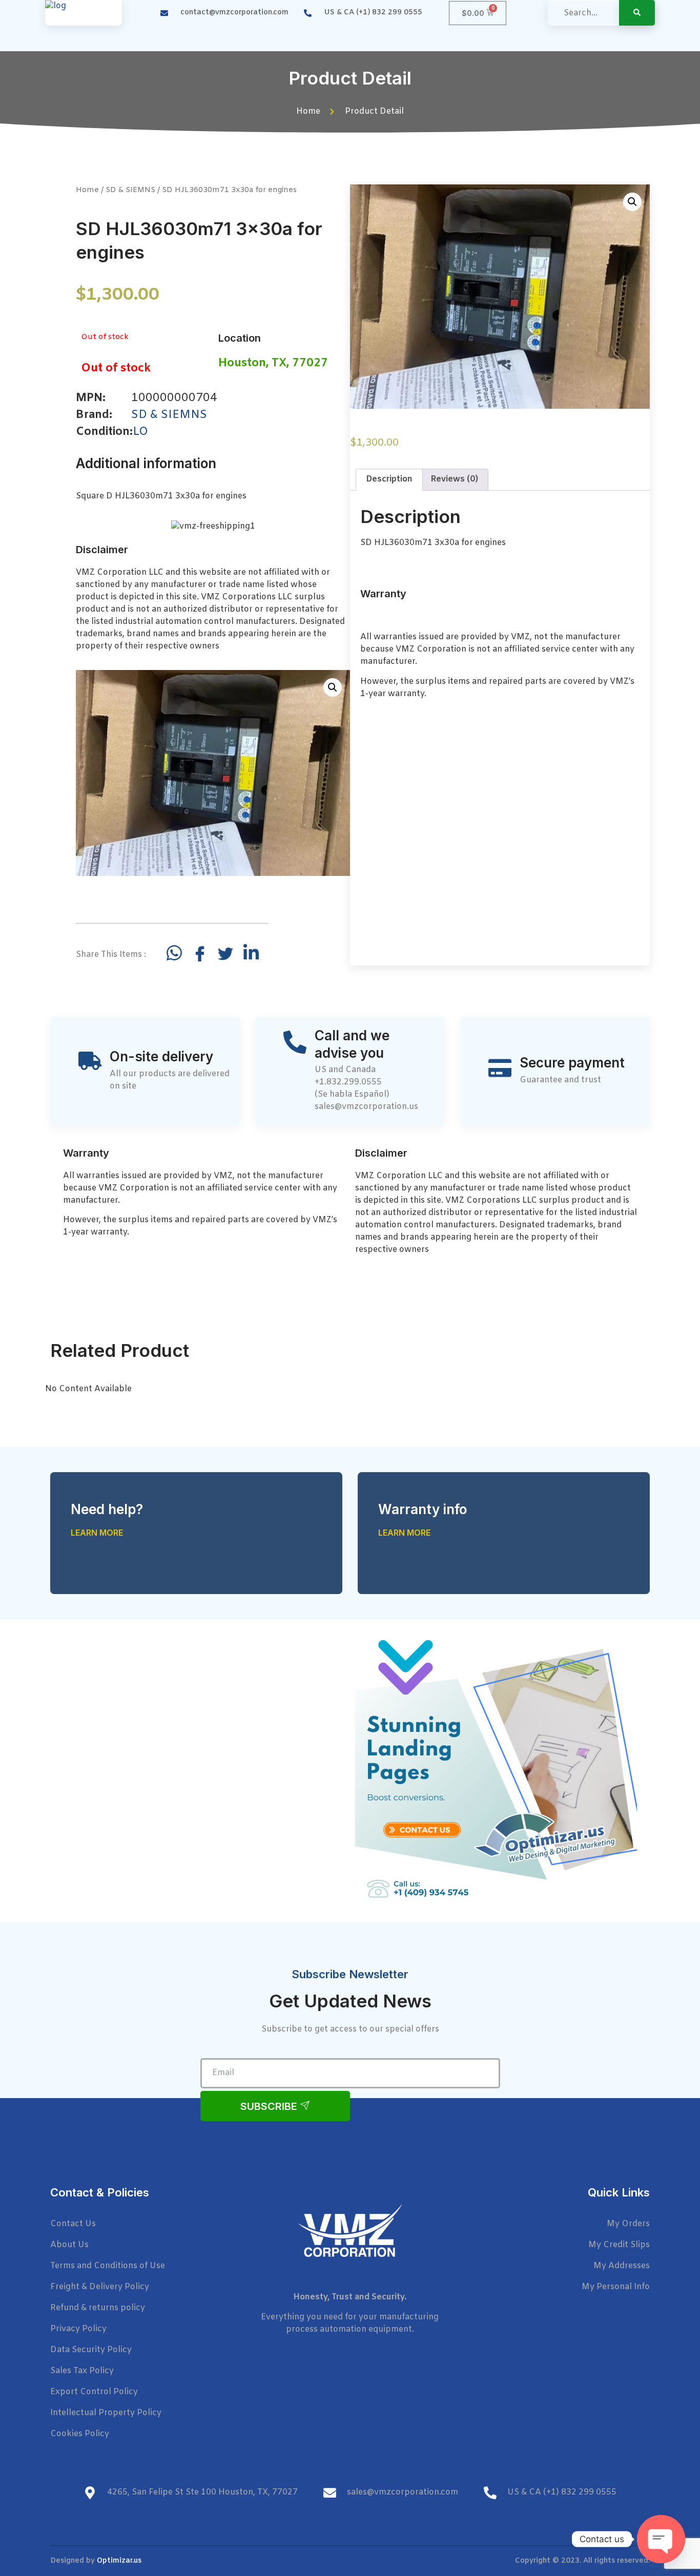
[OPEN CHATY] (661, 2539)
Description (389, 479)
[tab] (389, 480)
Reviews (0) (454, 479)
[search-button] (637, 13)
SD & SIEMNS (130, 190)
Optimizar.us (119, 2561)
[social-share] (174, 953)
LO (140, 432)
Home (87, 190)
